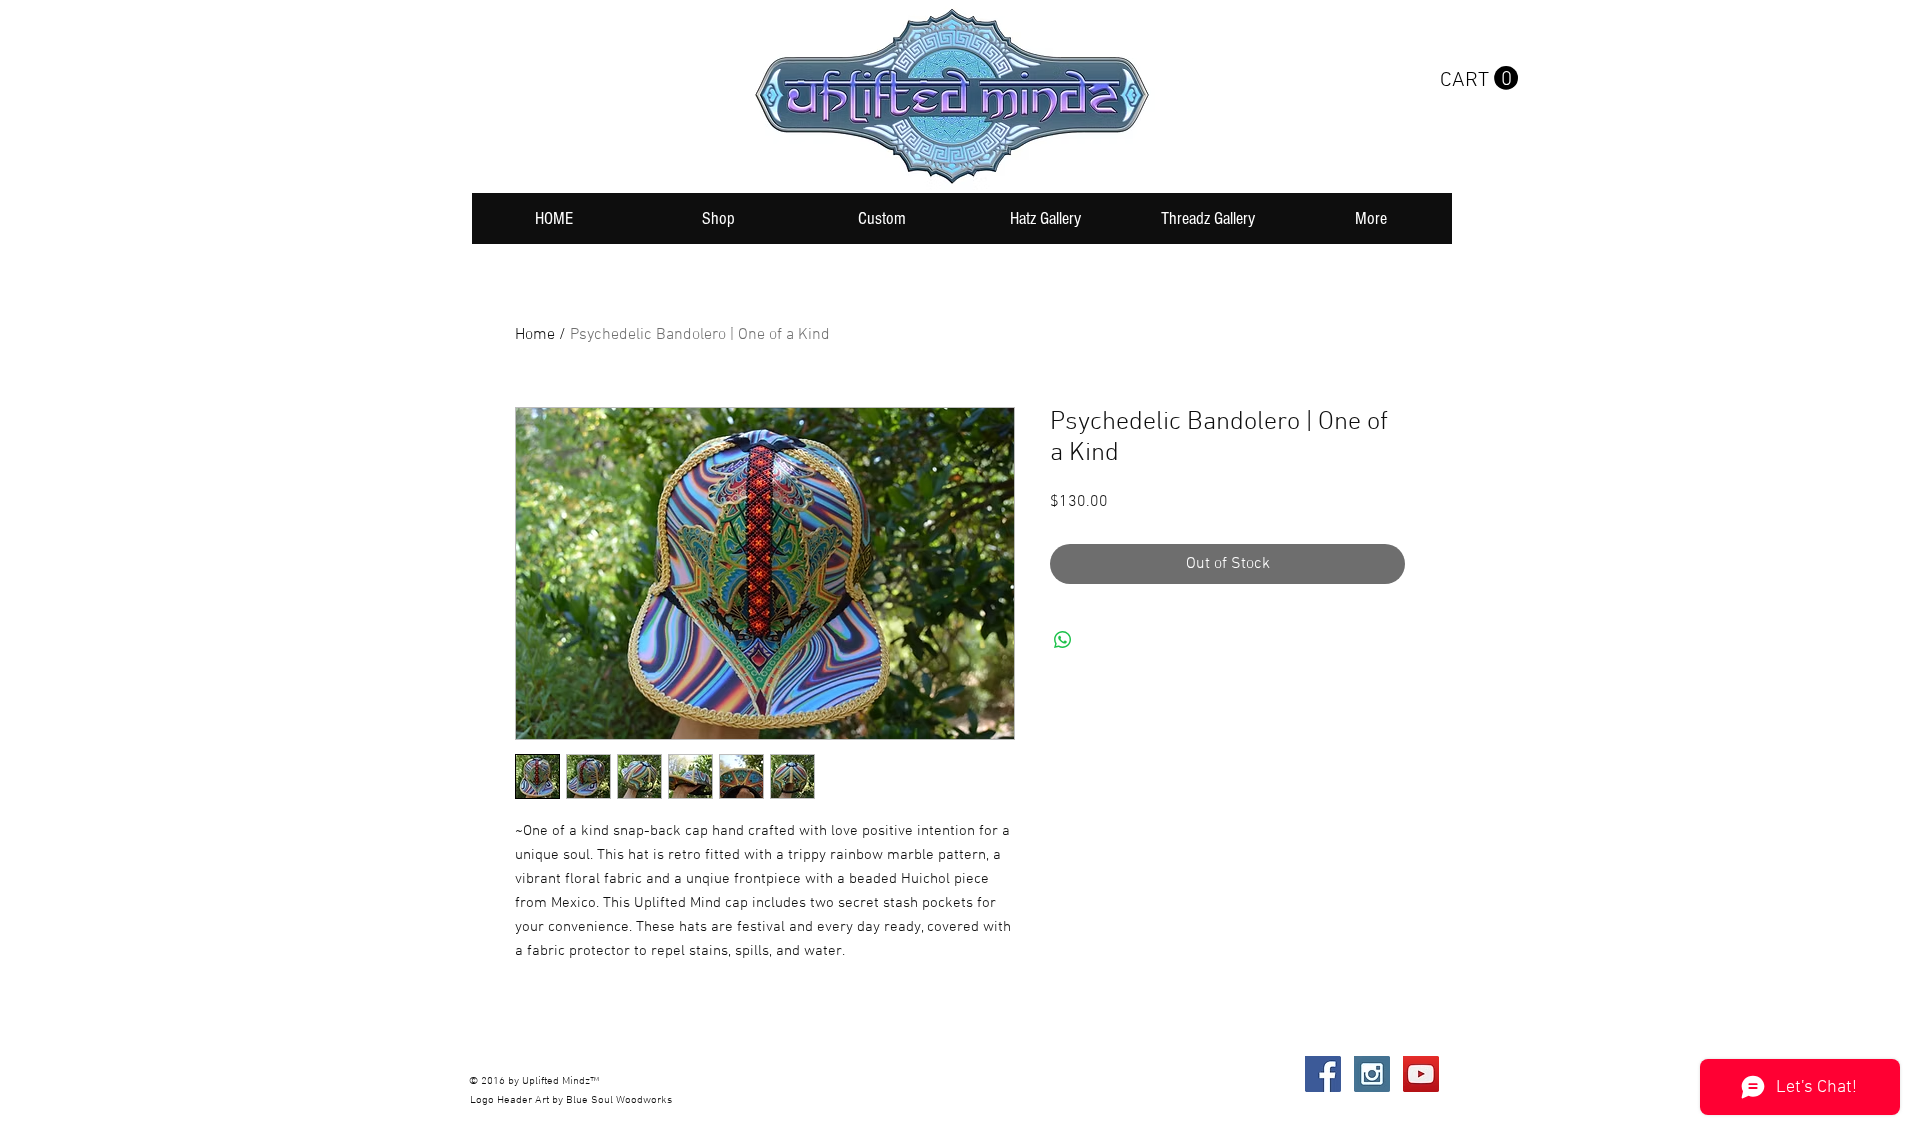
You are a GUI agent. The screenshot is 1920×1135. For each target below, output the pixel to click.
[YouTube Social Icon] (1421, 1074)
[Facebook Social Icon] (1323, 1074)
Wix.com (768, 1074)
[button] (1479, 78)
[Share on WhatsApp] (1063, 640)
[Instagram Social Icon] (1372, 1074)
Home (535, 335)
